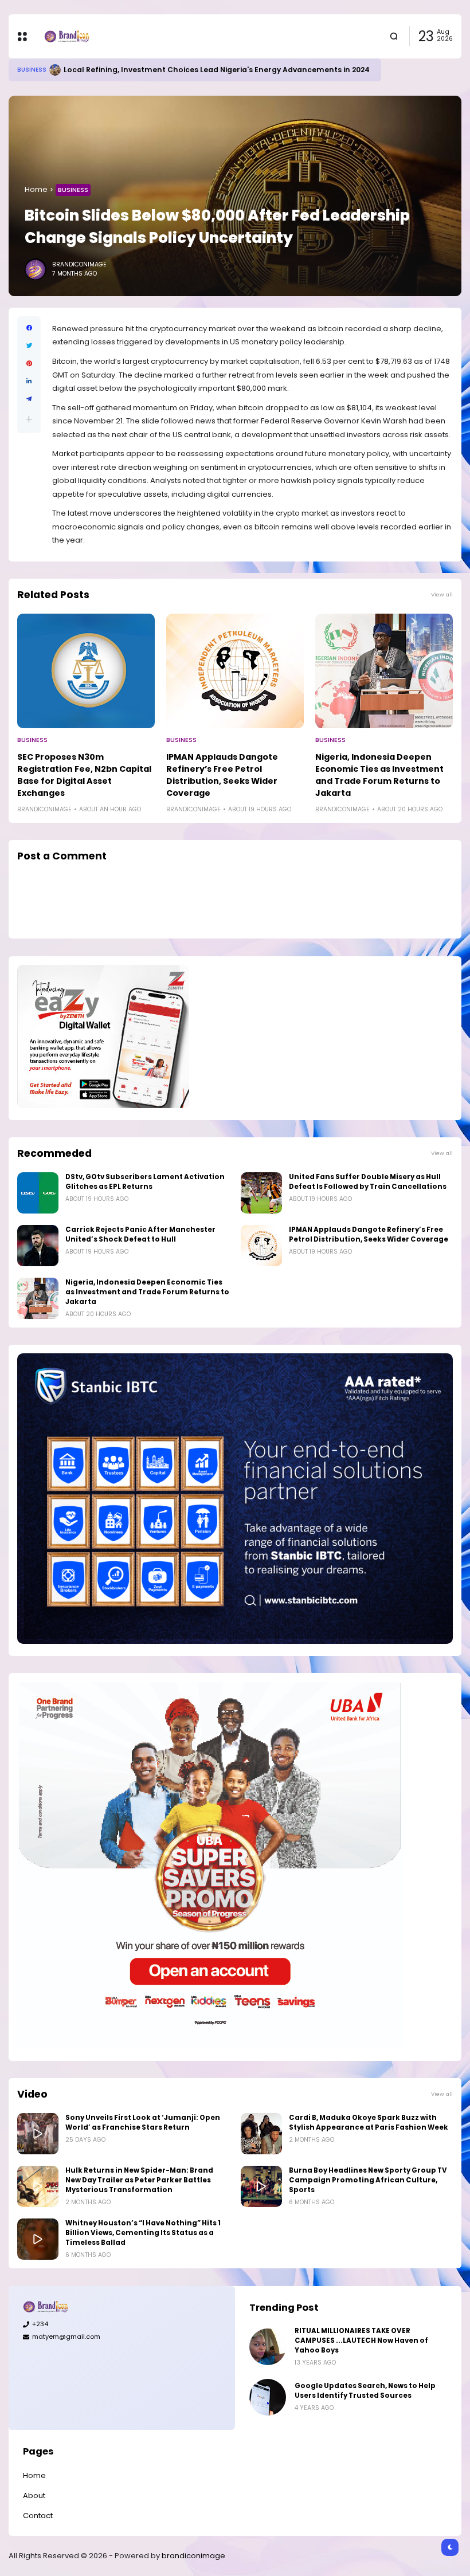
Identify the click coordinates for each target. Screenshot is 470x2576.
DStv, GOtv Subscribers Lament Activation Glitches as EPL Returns (145, 1182)
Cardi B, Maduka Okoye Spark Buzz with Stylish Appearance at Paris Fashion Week (369, 2123)
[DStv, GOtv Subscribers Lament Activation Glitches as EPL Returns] (38, 1193)
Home (36, 189)
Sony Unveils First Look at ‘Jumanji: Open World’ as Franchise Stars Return (143, 2123)
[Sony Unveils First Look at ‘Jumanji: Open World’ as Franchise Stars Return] (38, 2134)
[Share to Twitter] (29, 346)
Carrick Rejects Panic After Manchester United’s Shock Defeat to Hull (140, 1234)
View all (442, 594)
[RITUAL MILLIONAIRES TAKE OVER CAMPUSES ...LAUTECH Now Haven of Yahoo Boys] (268, 2347)
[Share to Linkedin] (29, 381)
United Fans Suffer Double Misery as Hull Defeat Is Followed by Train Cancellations (368, 1182)
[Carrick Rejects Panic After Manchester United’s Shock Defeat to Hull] (38, 1246)
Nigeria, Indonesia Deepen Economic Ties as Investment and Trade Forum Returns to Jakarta (379, 775)
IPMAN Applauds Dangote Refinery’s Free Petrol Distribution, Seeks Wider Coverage (222, 775)
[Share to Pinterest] (29, 364)
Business (73, 190)
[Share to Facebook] (29, 328)
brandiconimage (193, 2556)
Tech (25, 70)
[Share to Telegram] (29, 399)
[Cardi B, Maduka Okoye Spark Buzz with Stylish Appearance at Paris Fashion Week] (261, 2134)
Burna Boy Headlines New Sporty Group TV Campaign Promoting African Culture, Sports (368, 2180)
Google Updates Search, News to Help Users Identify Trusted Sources (183, 70)
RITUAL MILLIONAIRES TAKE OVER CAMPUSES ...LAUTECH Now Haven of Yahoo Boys (361, 2341)
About (34, 2495)
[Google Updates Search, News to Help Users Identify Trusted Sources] (42, 70)
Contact (38, 2516)
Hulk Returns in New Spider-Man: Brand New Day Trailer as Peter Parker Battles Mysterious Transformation (139, 2180)
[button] (29, 419)
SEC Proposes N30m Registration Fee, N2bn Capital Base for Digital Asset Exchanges (84, 775)
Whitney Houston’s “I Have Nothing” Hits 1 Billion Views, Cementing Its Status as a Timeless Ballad (143, 2233)
